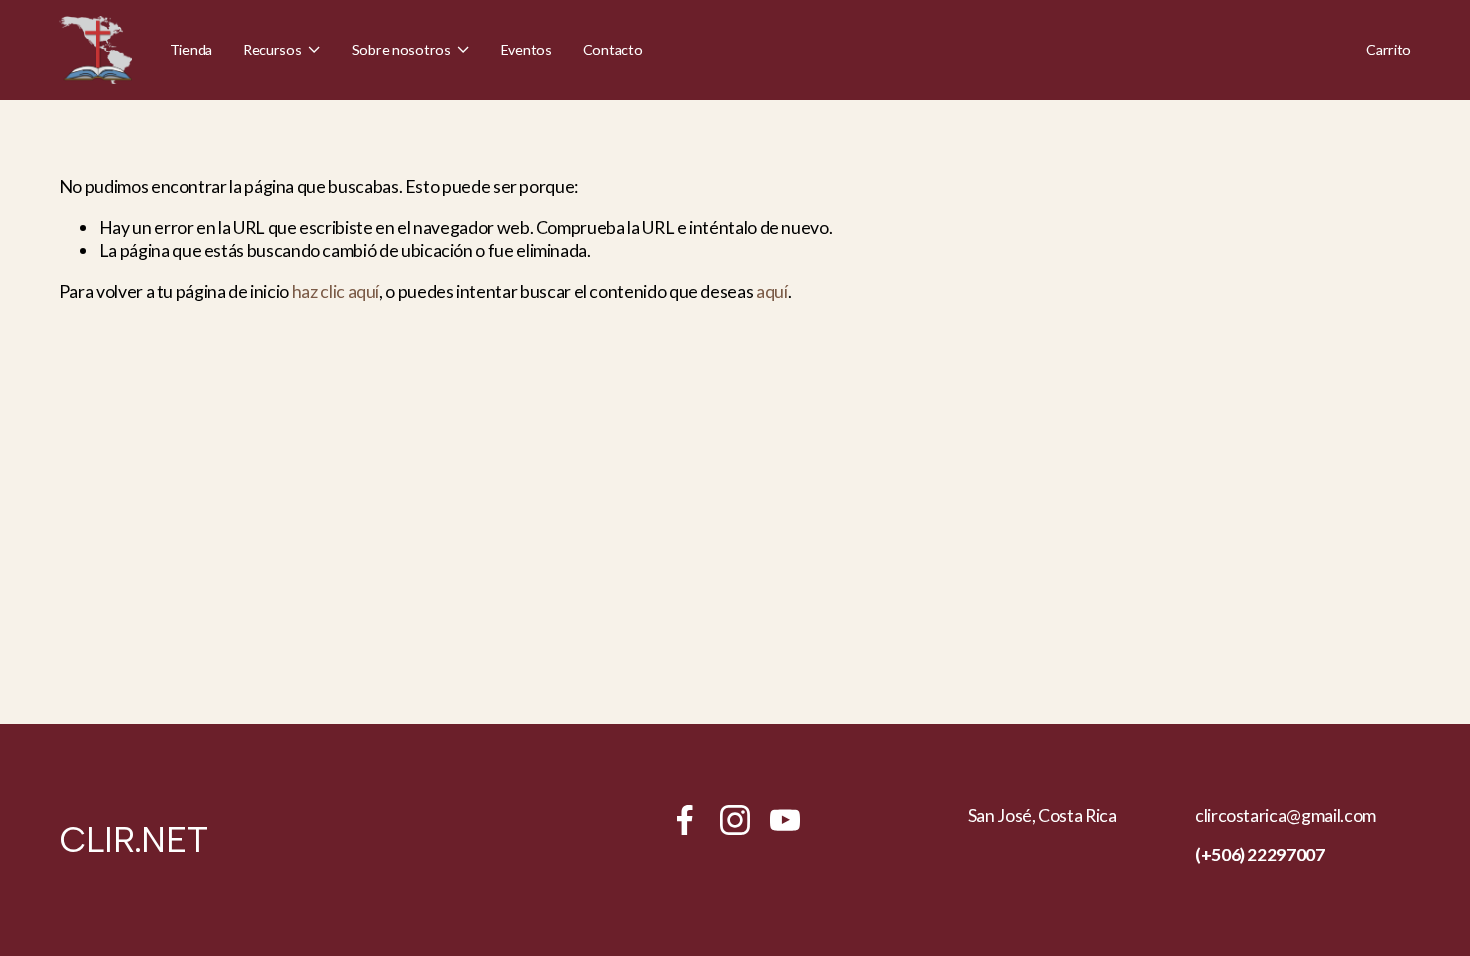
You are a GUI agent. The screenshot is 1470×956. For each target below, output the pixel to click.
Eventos (526, 49)
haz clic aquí (335, 291)
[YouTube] (785, 820)
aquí (772, 291)
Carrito (1388, 49)
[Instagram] (735, 820)
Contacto (613, 49)
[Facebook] (685, 820)
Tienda (191, 49)
